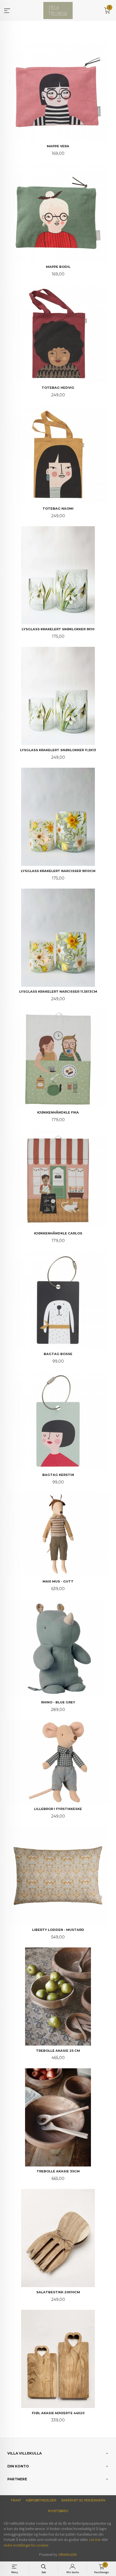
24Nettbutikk (67, 2555)
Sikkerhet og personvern (83, 2500)
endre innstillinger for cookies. (26, 2545)
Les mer (95, 2540)
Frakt (16, 2500)
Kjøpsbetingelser (41, 2500)
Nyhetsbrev (58, 2511)
